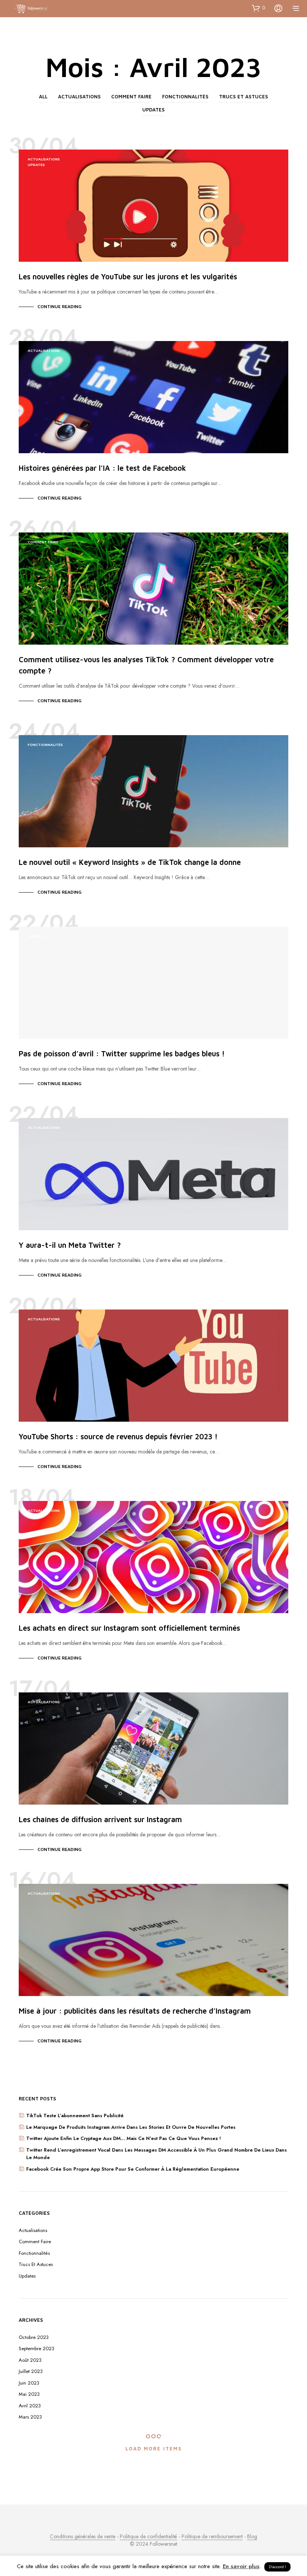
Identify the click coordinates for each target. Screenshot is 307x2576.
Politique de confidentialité (148, 2537)
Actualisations (79, 96)
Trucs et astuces (244, 96)
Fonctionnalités (185, 96)
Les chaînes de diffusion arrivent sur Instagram (100, 1819)
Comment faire (131, 96)
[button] (259, 8)
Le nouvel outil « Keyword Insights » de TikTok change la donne (130, 862)
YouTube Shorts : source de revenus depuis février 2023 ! (118, 1436)
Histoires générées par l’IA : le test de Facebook (102, 468)
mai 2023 (29, 2394)
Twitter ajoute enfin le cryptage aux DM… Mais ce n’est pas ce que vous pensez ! (124, 2138)
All (43, 96)
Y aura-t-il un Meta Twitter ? (70, 1245)
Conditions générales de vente (83, 2537)
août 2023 (30, 2360)
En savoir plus (241, 2566)
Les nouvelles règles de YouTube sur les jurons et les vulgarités (128, 277)
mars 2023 (30, 2417)
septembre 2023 (37, 2348)
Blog (252, 2537)
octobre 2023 (34, 2337)
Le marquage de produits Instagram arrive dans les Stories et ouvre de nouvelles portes (131, 2127)
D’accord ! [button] (277, 2567)
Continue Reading (60, 306)
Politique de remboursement (212, 2537)
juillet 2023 (31, 2371)
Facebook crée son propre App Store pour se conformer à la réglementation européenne (133, 2169)
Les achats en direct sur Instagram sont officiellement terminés (129, 1628)
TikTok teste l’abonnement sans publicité (75, 2116)
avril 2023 (30, 2406)
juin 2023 (29, 2383)
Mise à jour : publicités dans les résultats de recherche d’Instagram (135, 2011)
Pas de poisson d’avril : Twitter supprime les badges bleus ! (122, 1054)
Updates (153, 110)
